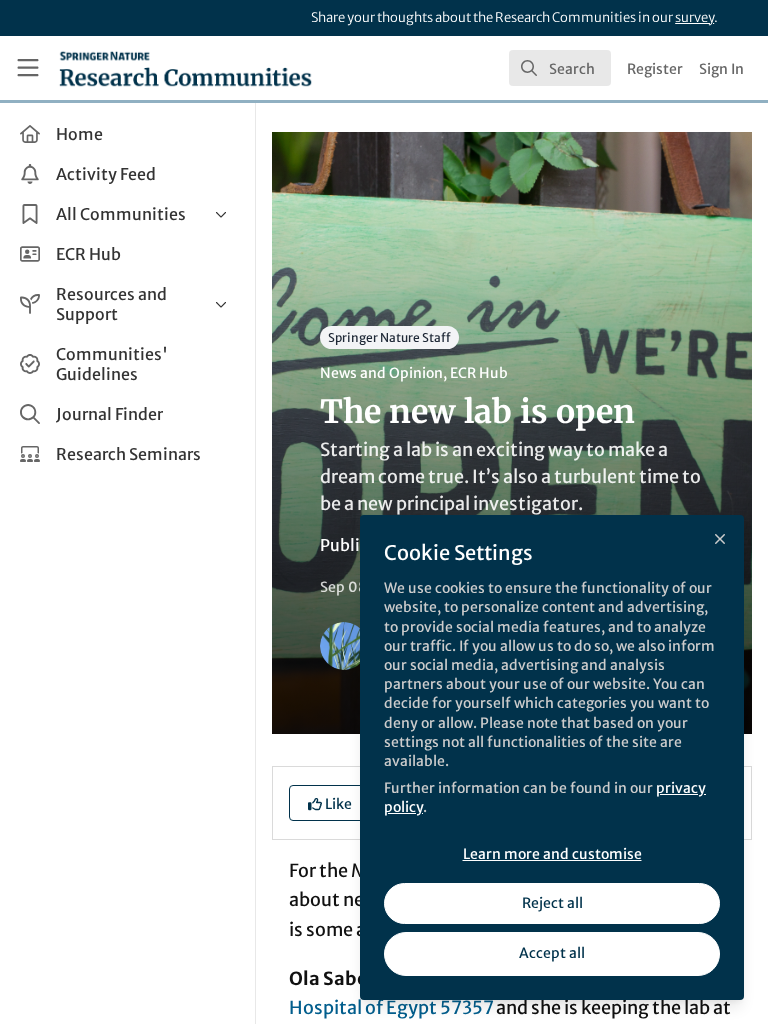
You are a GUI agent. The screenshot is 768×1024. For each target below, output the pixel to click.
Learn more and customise (552, 854)
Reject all (552, 903)
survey (694, 17)
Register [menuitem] (655, 69)
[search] (560, 68)
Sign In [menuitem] (721, 69)
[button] (330, 803)
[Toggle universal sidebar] (28, 68)
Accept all (552, 953)
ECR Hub (479, 373)
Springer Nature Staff (389, 337)
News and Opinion (381, 373)
